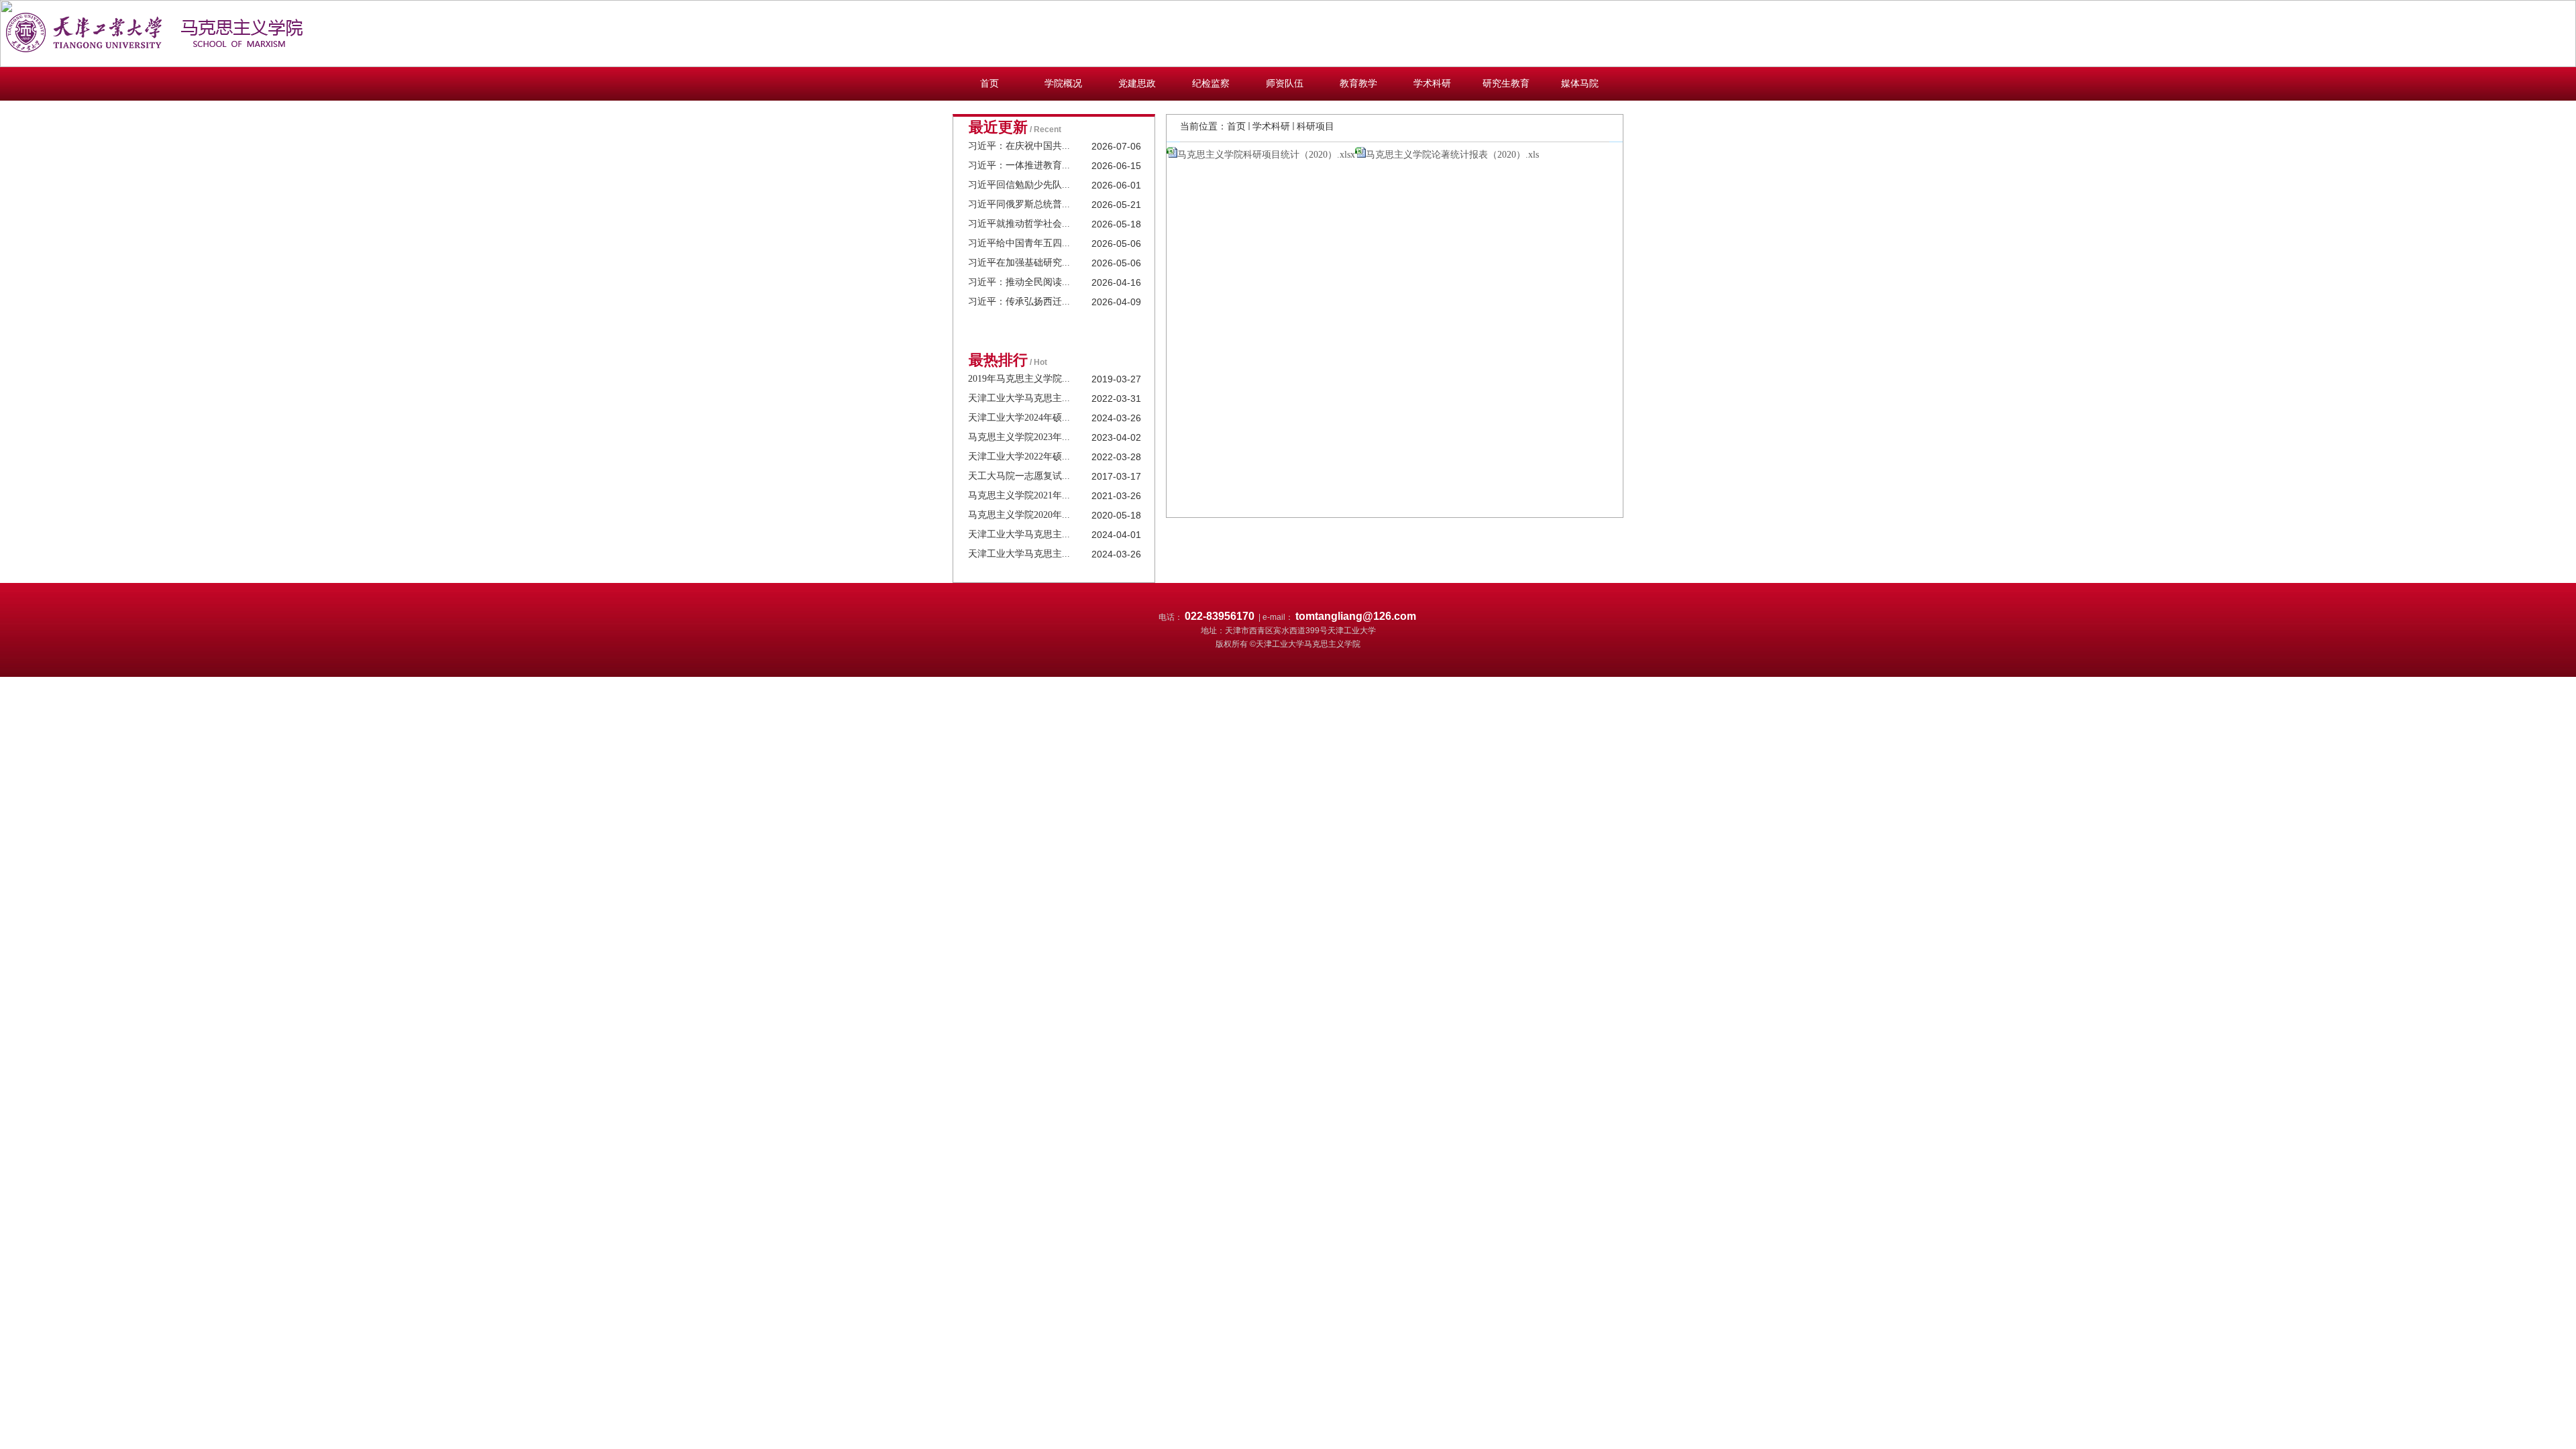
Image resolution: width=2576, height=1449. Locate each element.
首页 (1236, 126)
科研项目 (1316, 126)
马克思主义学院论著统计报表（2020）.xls (1452, 155)
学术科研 (1271, 126)
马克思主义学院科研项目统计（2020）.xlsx (1266, 155)
